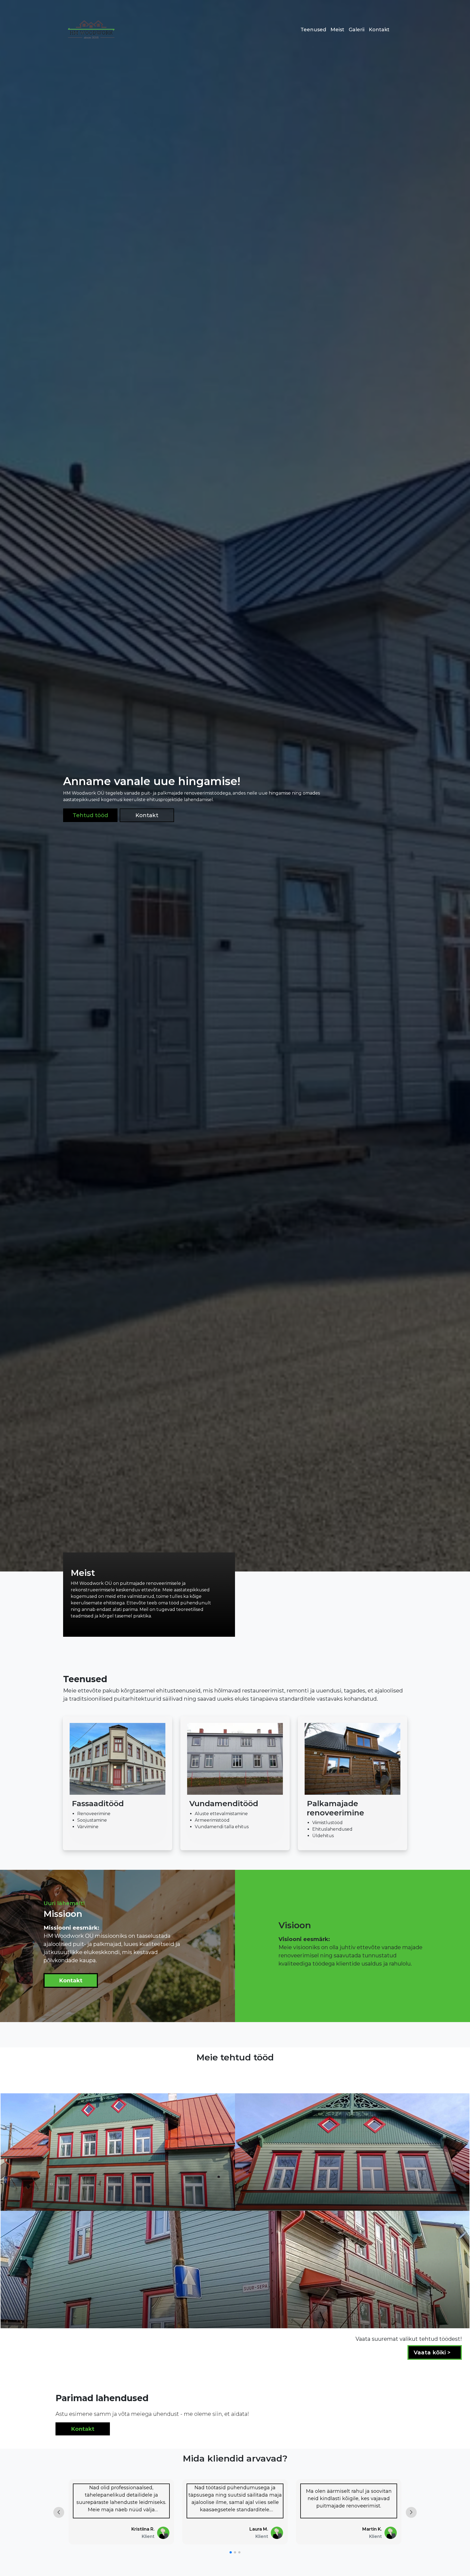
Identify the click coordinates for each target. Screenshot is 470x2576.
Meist (337, 30)
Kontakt (379, 30)
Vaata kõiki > (433, 2352)
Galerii (357, 30)
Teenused (313, 30)
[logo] (90, 30)
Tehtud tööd (90, 815)
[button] (231, 2552)
